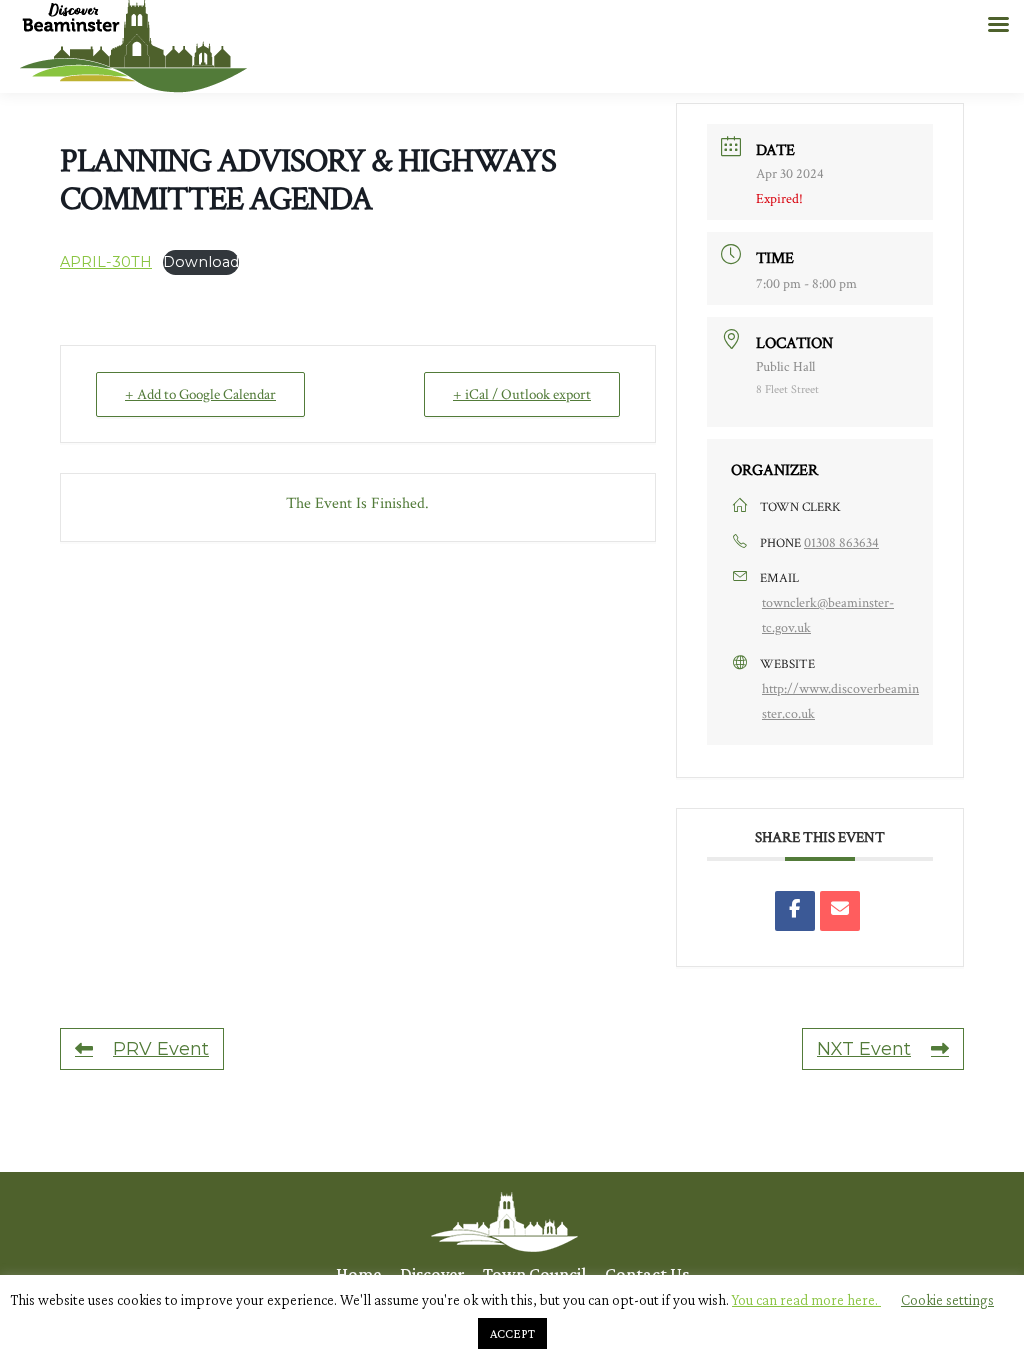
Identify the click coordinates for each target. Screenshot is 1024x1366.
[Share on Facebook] (795, 911)
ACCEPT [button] (512, 1333)
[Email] (840, 911)
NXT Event (864, 1049)
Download (201, 262)
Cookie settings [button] (947, 1300)
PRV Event (161, 1049)
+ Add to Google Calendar (200, 394)
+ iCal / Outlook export (522, 394)
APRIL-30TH (106, 262)
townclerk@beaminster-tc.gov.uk (828, 615)
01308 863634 (841, 543)
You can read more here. (806, 1300)
